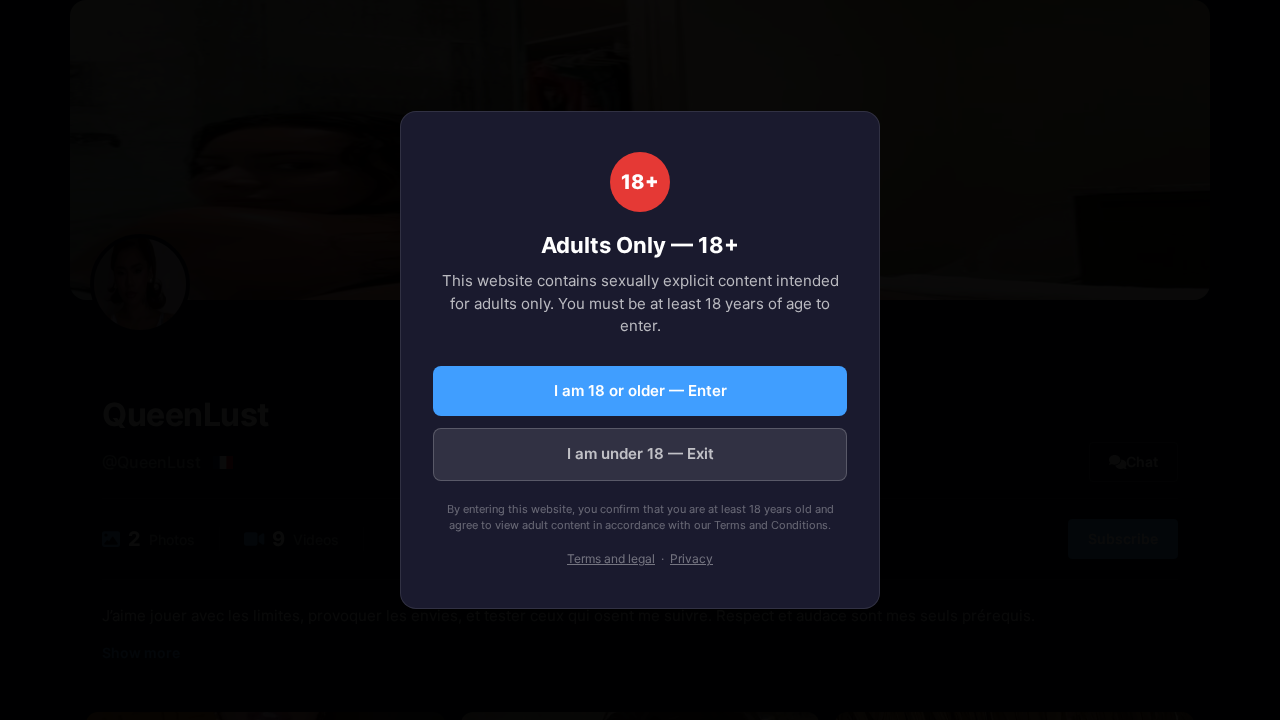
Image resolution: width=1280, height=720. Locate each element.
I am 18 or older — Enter (640, 390)
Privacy (691, 558)
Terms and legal (611, 558)
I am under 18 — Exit (640, 453)
